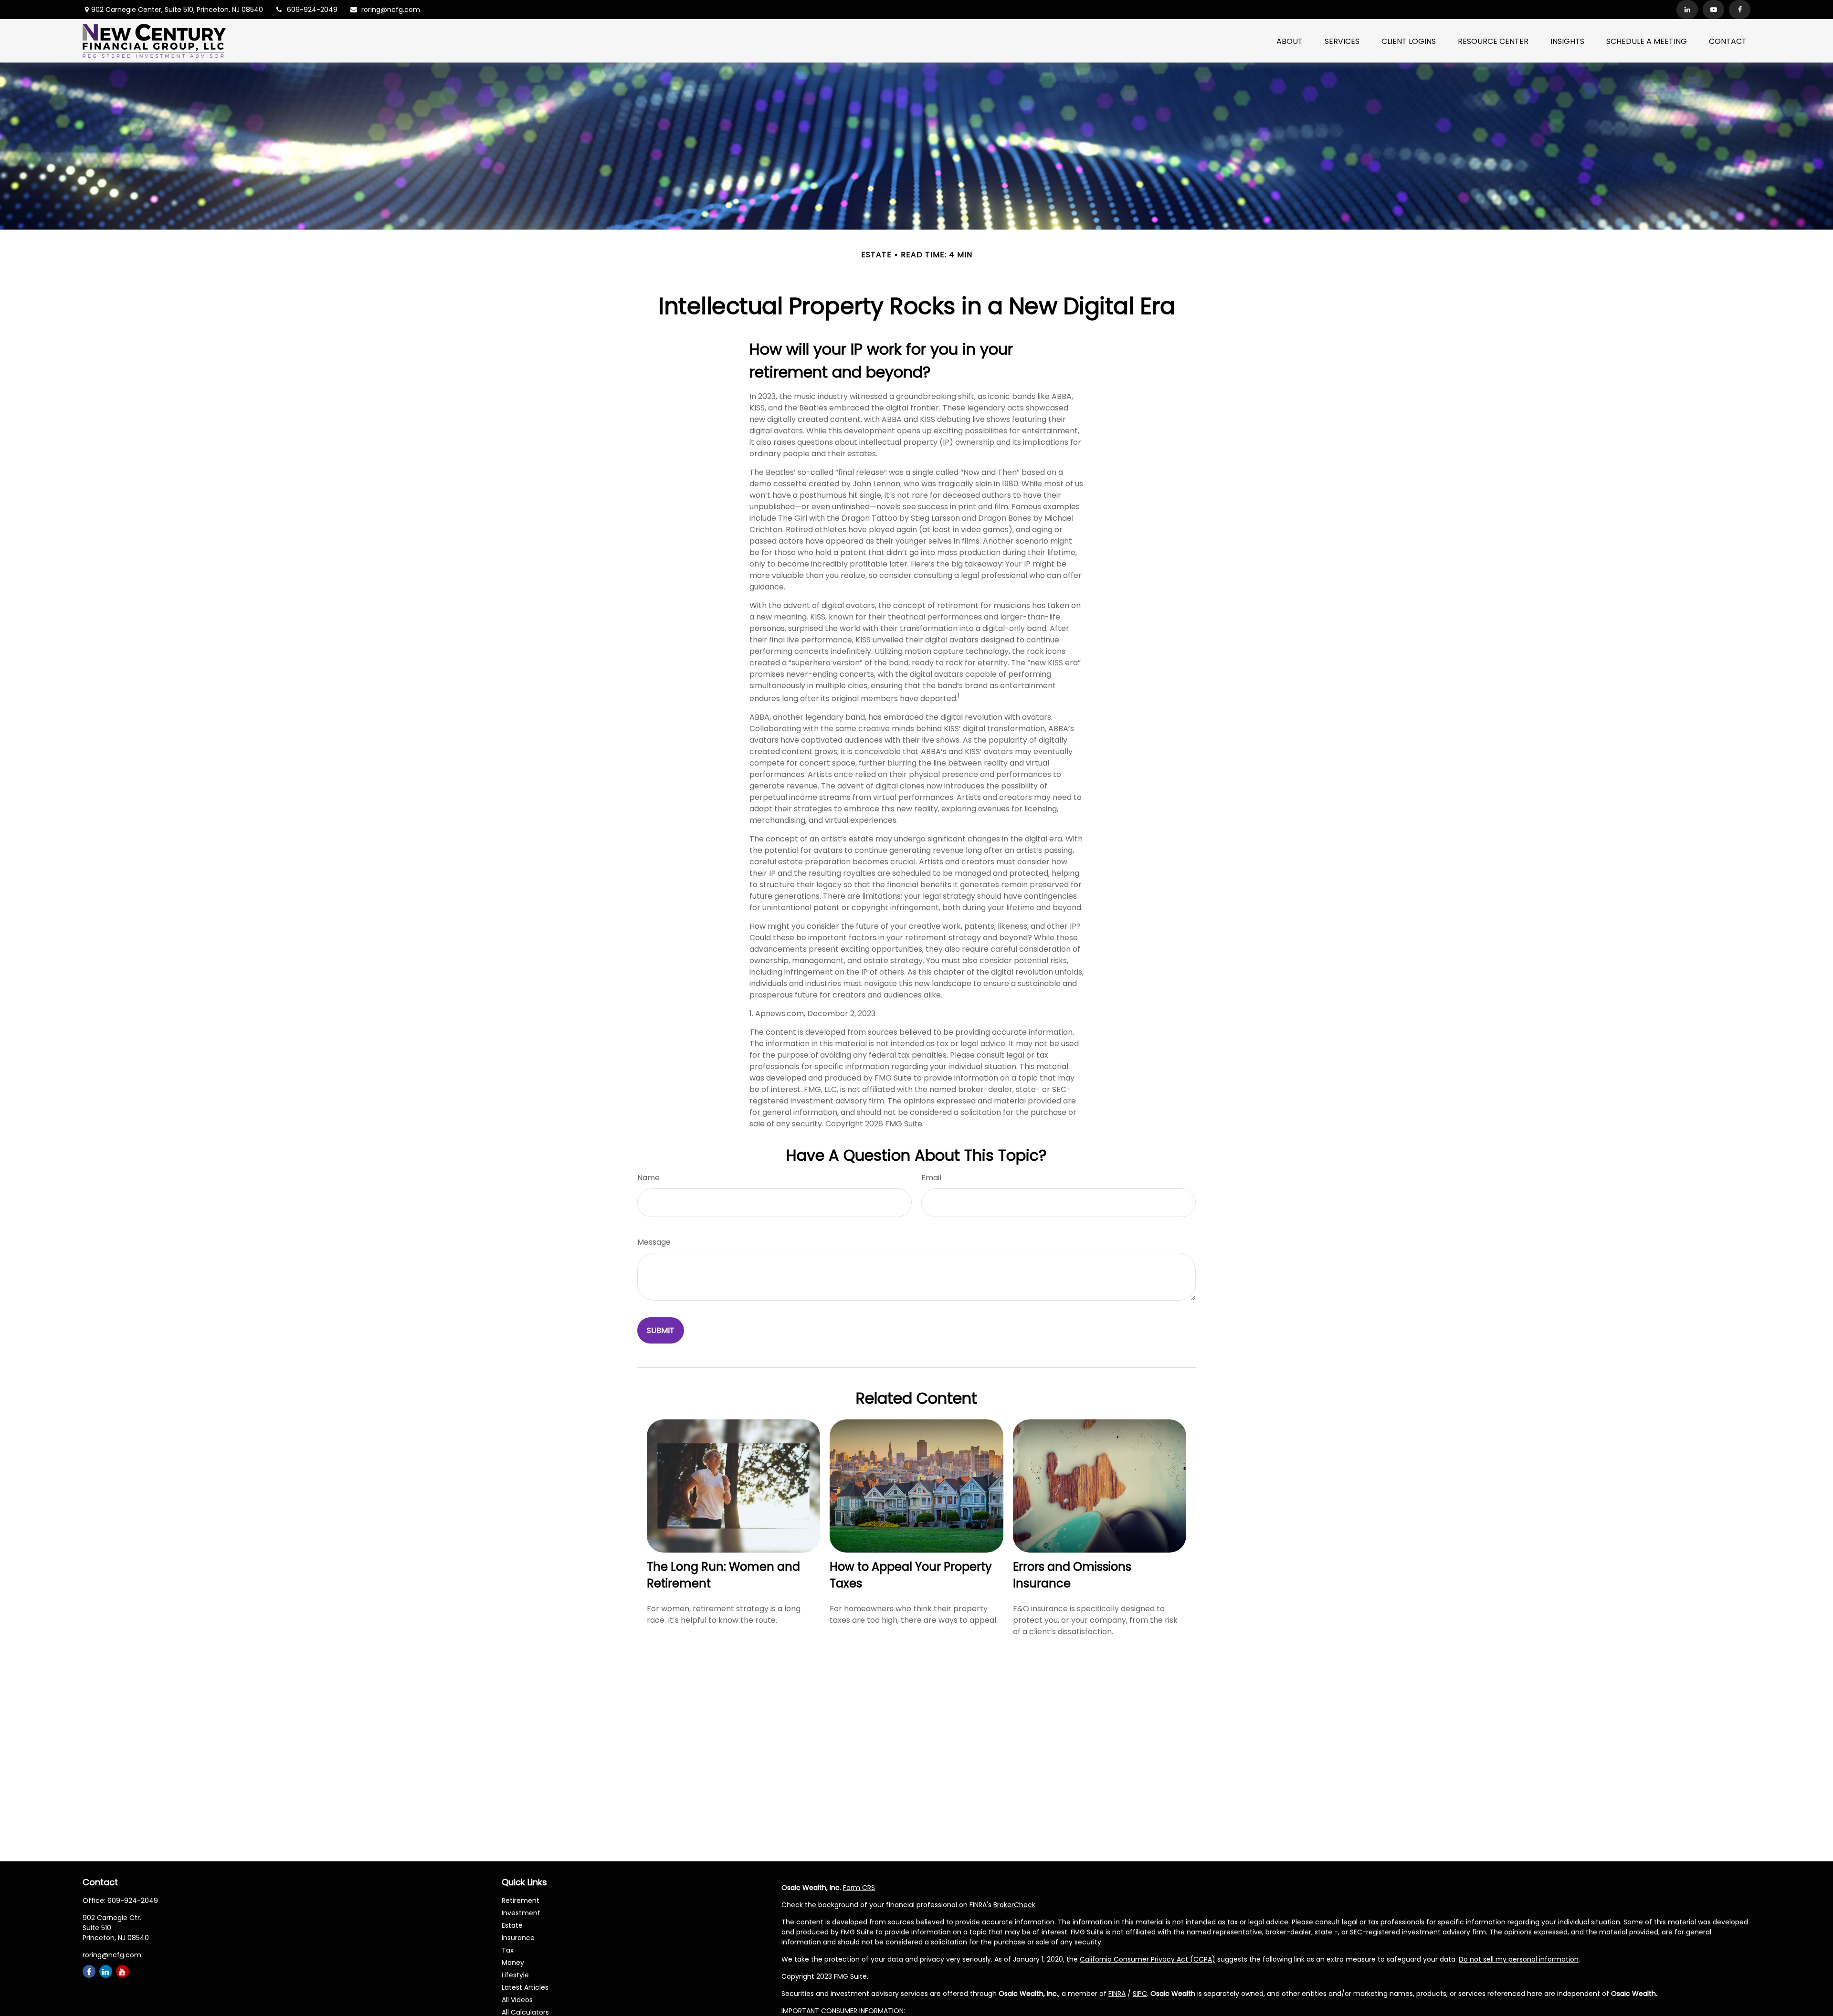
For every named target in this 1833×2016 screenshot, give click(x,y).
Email (931, 1178)
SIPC (1140, 1994)
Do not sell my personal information (1519, 1959)
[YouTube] (1713, 10)
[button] (1290, 41)
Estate (512, 1925)
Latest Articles (525, 1987)
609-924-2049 (312, 10)
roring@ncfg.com (391, 10)
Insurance (518, 1938)
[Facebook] (1740, 10)
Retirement (521, 1900)
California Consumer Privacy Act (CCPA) (1148, 1959)
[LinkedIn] (1687, 10)
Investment (521, 1913)
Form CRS (859, 1888)
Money (513, 1963)
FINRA (1117, 1994)
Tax (508, 1950)
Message (654, 1242)
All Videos (517, 2000)
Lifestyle (515, 1975)
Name (648, 1178)
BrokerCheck (1014, 1905)
